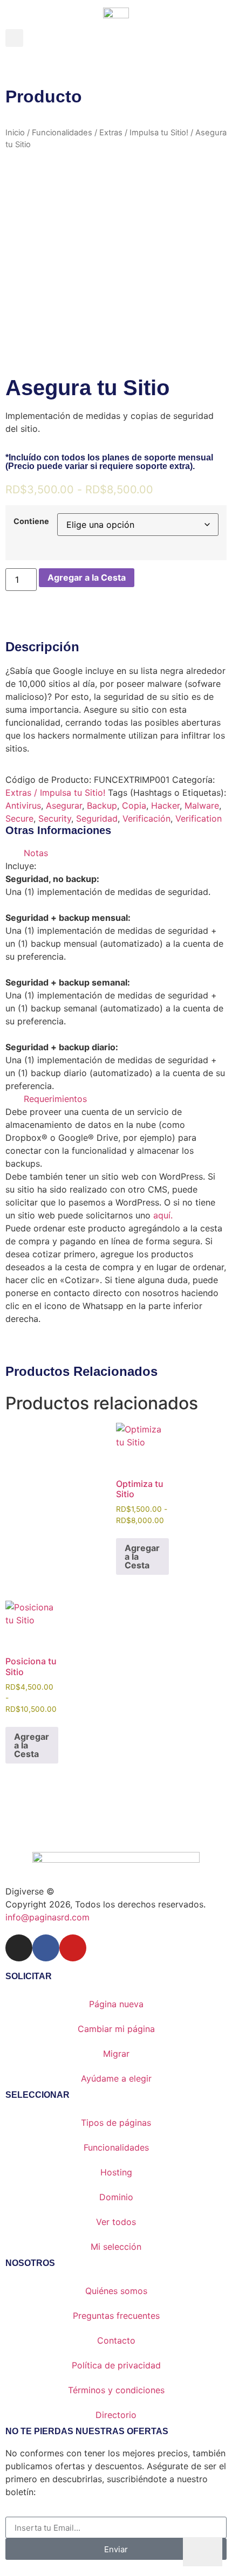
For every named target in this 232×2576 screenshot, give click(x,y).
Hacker (165, 805)
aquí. (163, 1215)
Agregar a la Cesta (87, 577)
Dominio (116, 2197)
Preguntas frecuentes (116, 2316)
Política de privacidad (116, 2365)
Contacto (116, 2340)
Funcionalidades (62, 133)
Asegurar (64, 805)
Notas (36, 853)
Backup (102, 805)
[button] (14, 38)
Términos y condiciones (116, 2390)
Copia (134, 805)
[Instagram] (19, 1948)
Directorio (116, 2415)
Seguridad (97, 818)
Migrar (116, 2054)
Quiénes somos (116, 2291)
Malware (202, 805)
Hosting (116, 2172)
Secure (19, 818)
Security (55, 818)
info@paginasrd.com (47, 1917)
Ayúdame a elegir (116, 2078)
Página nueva (116, 2004)
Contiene (31, 521)
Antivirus (23, 805)
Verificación (146, 818)
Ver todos (116, 2222)
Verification (199, 818)
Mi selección (116, 2247)
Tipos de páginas (116, 2123)
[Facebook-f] (46, 1948)
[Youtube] (73, 1948)
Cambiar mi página (116, 2029)
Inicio (15, 133)
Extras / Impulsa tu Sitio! (144, 133)
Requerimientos (55, 1099)
